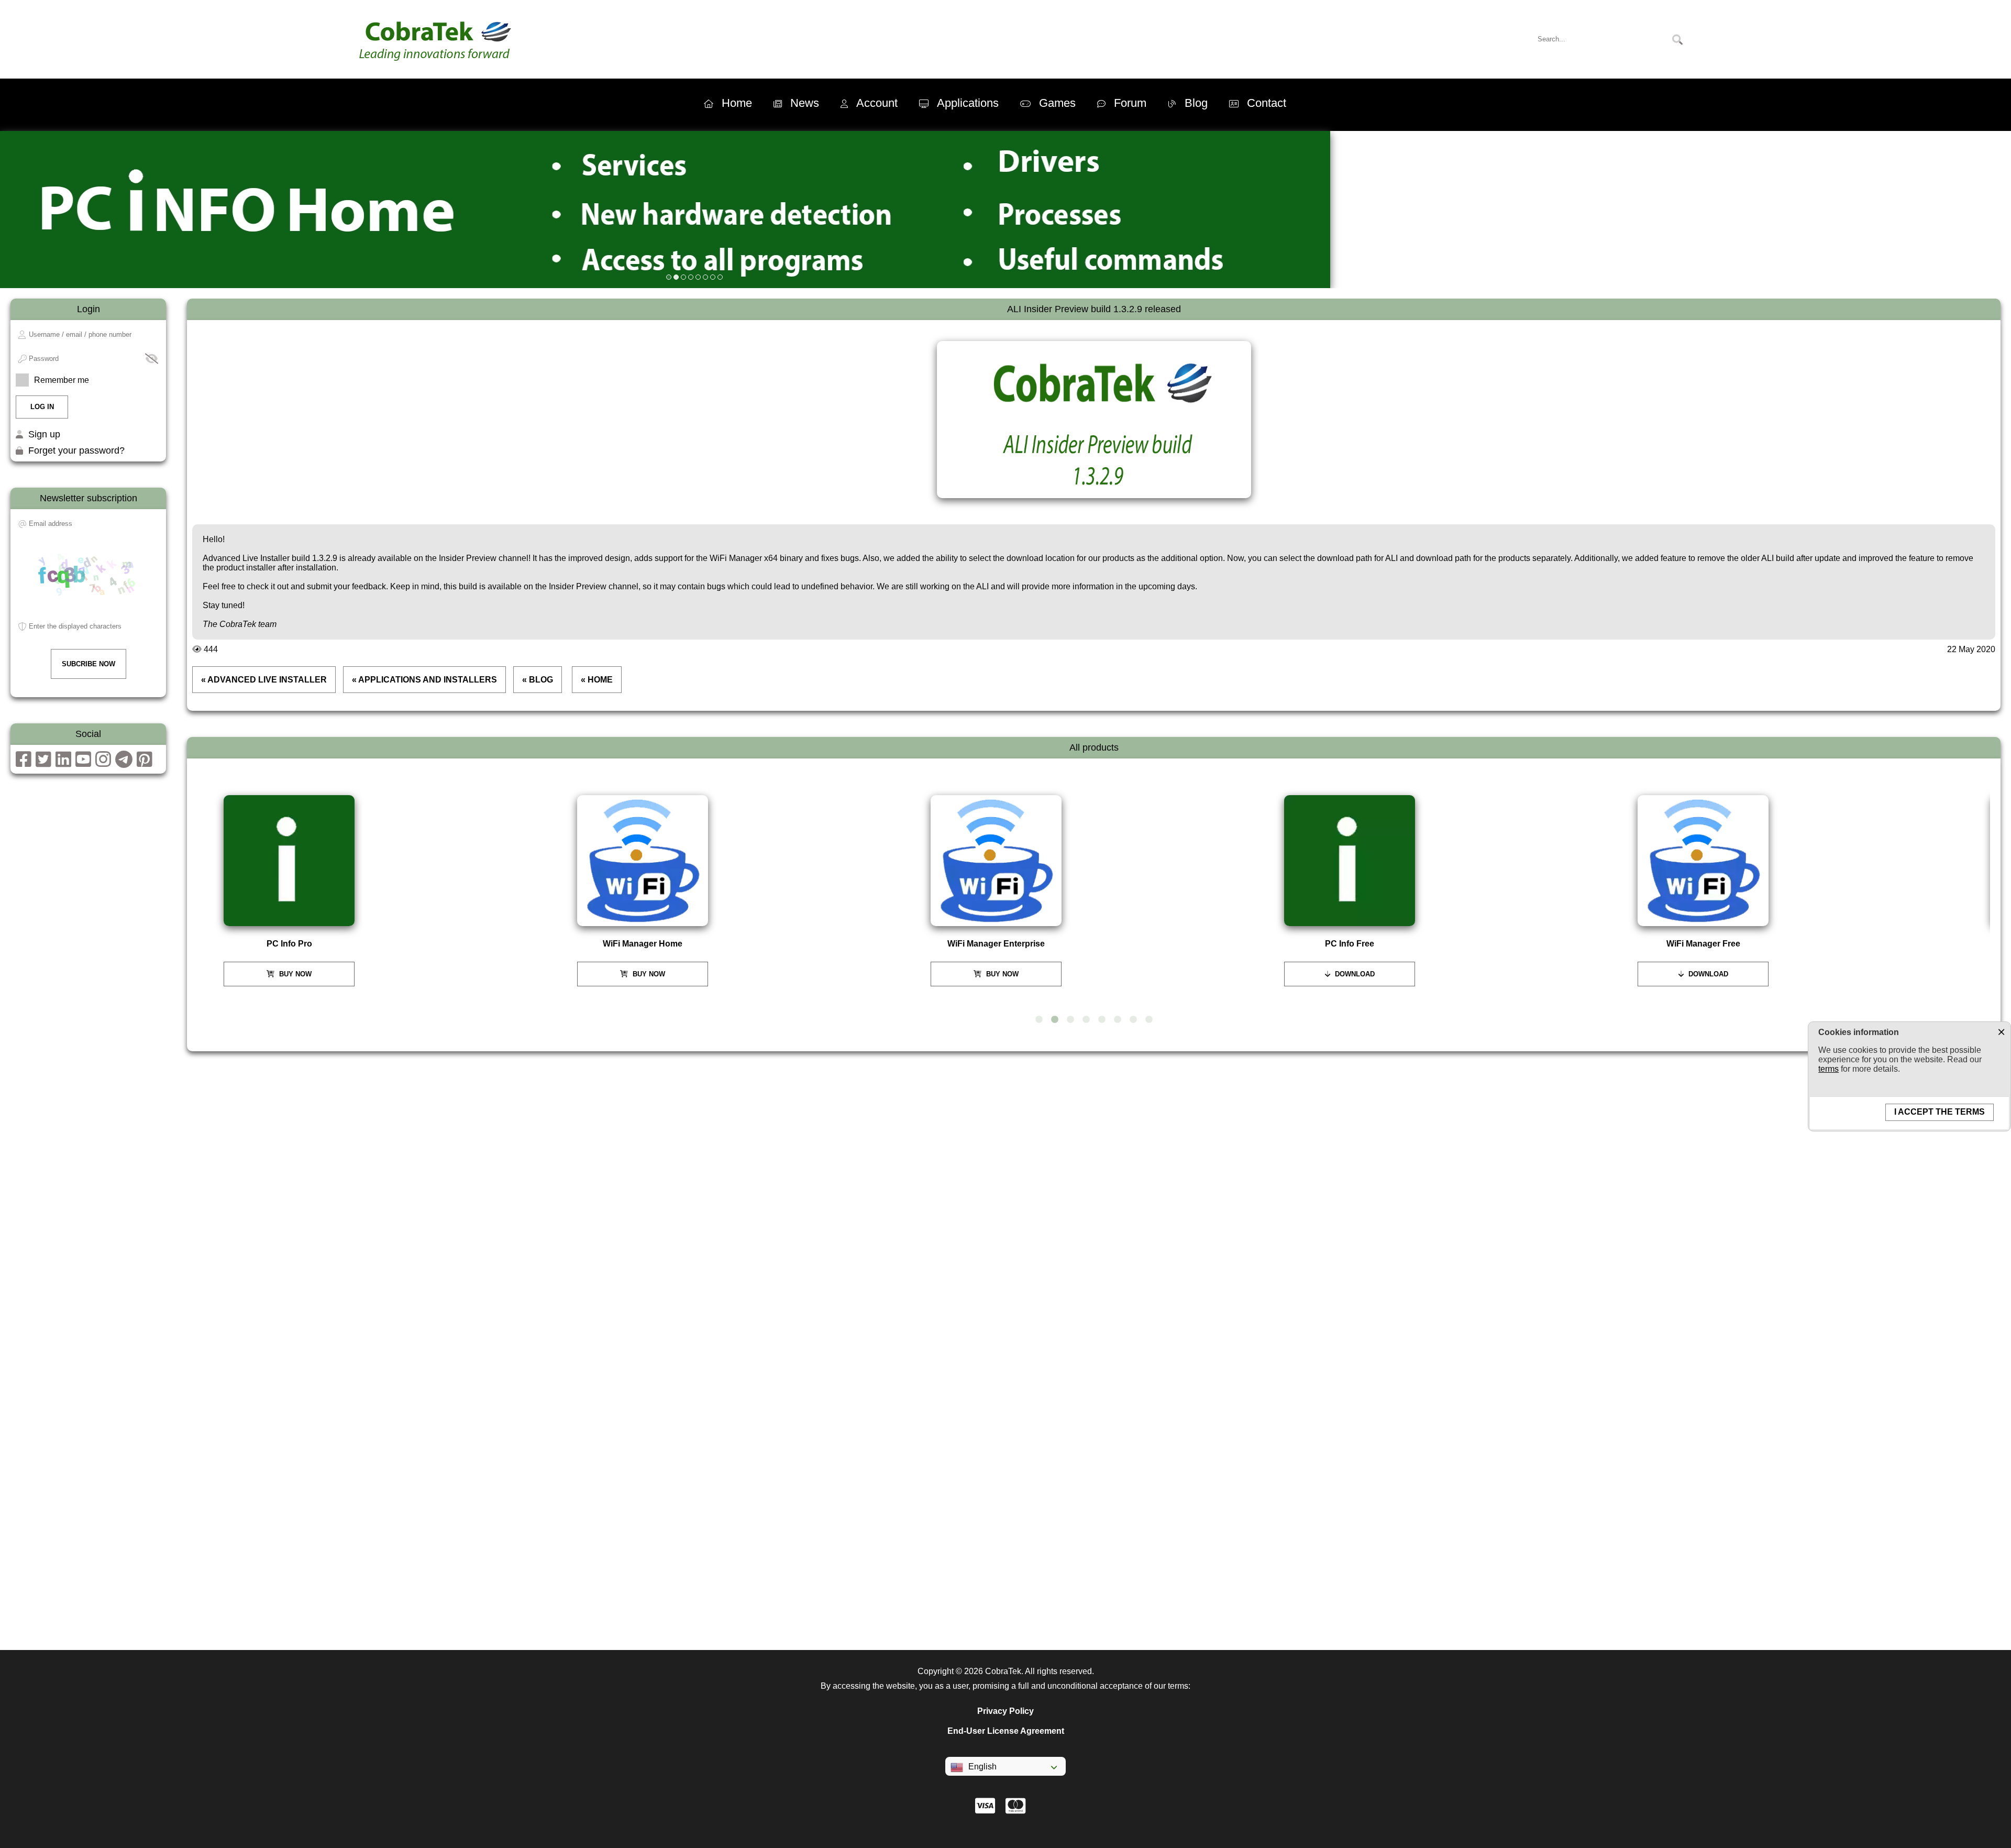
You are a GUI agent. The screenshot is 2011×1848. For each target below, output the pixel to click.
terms (1828, 1069)
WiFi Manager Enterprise (996, 944)
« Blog (538, 680)
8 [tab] (1149, 1020)
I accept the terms (1940, 1112)
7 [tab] (1133, 1020)
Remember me (62, 380)
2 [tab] (1055, 1020)
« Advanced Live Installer (264, 680)
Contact (1267, 103)
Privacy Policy (1005, 1711)
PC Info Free (1350, 944)
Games (1057, 103)
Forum (1130, 103)
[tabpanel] (387, 891)
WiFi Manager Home (643, 944)
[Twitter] (43, 763)
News (805, 103)
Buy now (294, 974)
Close (2001, 1031)
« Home (597, 680)
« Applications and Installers (424, 680)
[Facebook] (24, 763)
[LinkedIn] (63, 763)
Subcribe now (89, 664)
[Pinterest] (145, 763)
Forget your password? (76, 450)
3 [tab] (1070, 1020)
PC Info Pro (289, 944)
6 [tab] (1118, 1020)
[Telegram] (124, 763)
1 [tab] (1039, 1020)
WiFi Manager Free (1703, 944)
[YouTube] (83, 763)
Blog (1196, 103)
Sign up (44, 434)
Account (877, 103)
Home (737, 103)
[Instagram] (103, 763)
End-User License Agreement (1006, 1731)
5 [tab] (1102, 1020)
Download (1354, 974)
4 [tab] (1086, 1020)
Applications (968, 103)
